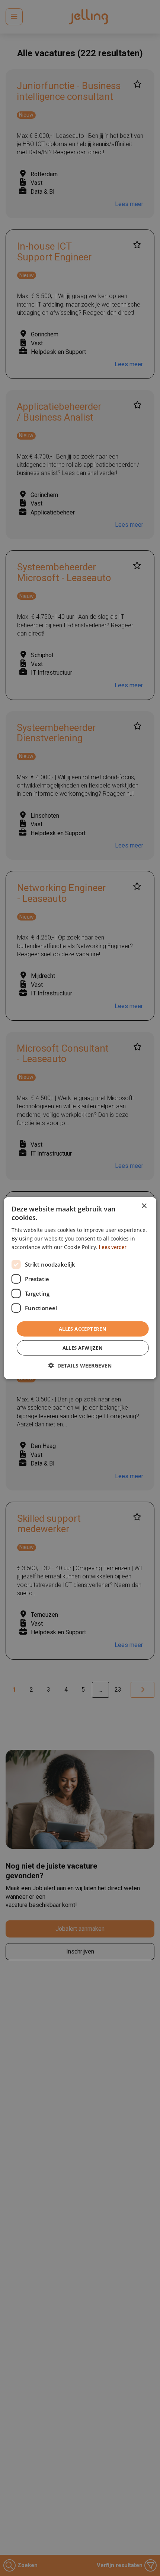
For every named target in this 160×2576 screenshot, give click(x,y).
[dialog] (80, 1288)
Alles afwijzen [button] (83, 1348)
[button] (80, 1365)
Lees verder (113, 1247)
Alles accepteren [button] (83, 1328)
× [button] (144, 1206)
